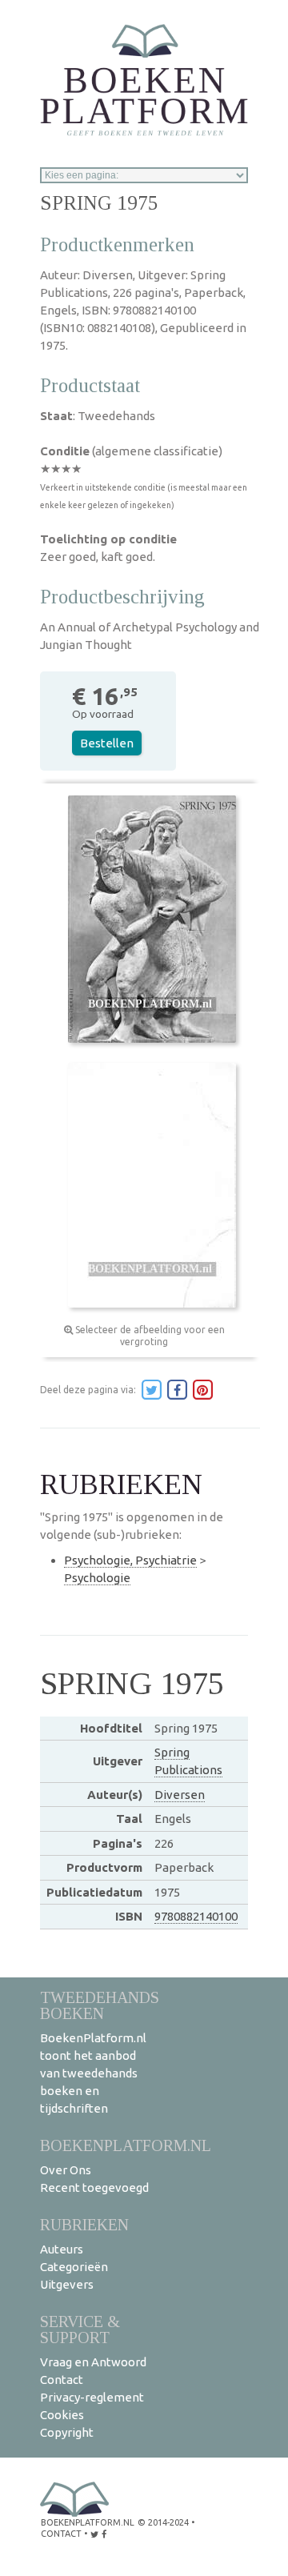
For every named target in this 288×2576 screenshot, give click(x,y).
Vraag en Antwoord (93, 2362)
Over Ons (66, 2170)
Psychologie (97, 1578)
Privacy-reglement (92, 2397)
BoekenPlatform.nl (126, 2145)
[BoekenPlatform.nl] (144, 75)
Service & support (80, 2329)
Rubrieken (84, 2224)
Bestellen (107, 743)
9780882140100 (196, 1916)
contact (61, 2534)
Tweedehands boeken (100, 2005)
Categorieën (74, 2267)
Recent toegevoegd (94, 2187)
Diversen (180, 1795)
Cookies (62, 2415)
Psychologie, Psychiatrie (130, 1560)
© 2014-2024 (163, 2522)
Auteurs (62, 2249)
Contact (62, 2380)
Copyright (67, 2432)
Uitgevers (67, 2284)
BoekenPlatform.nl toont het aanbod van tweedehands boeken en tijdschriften (93, 2073)
